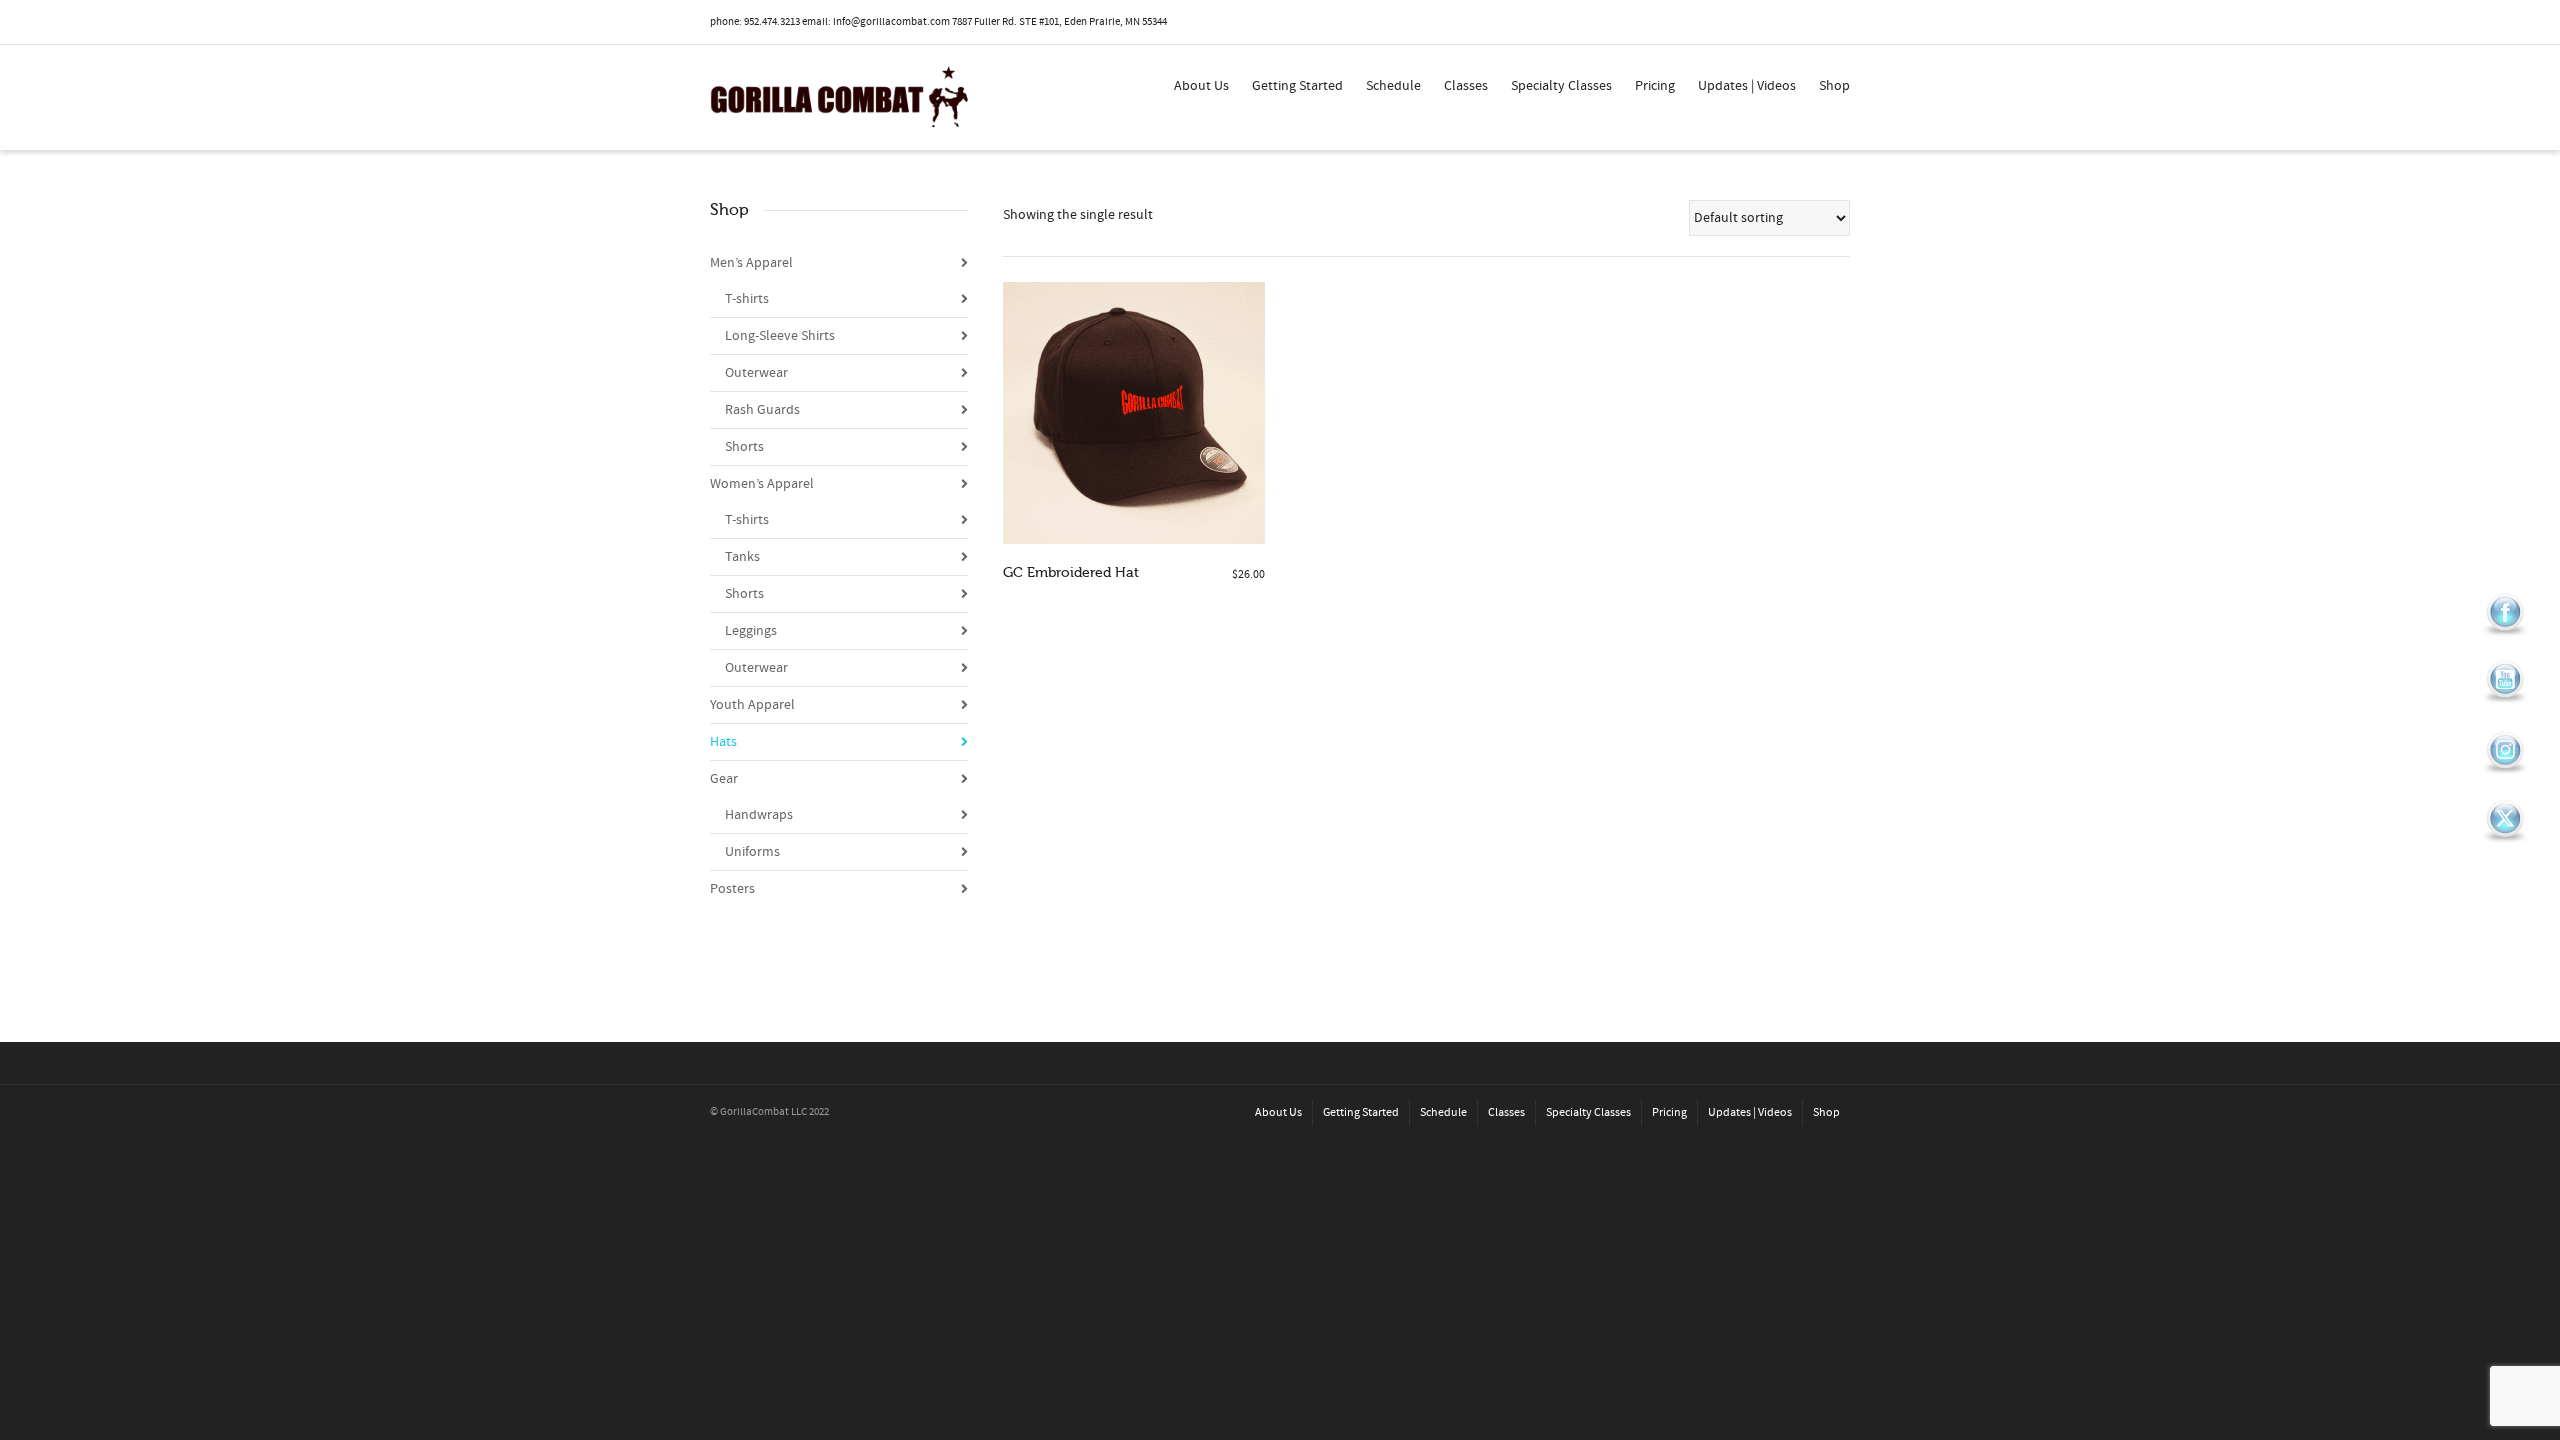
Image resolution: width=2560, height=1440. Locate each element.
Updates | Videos (1747, 86)
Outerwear (756, 373)
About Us (1201, 86)
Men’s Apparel (751, 263)
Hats (723, 742)
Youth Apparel (752, 705)
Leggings (751, 631)
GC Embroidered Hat (1071, 572)
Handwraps (759, 815)
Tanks (742, 557)
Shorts (744, 447)
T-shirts (747, 299)
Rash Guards (762, 410)
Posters (732, 889)
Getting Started (1297, 86)
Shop (1834, 86)
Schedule (1393, 86)
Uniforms (752, 852)
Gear (724, 779)
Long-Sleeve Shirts (780, 336)
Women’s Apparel (762, 484)
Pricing (1655, 86)
